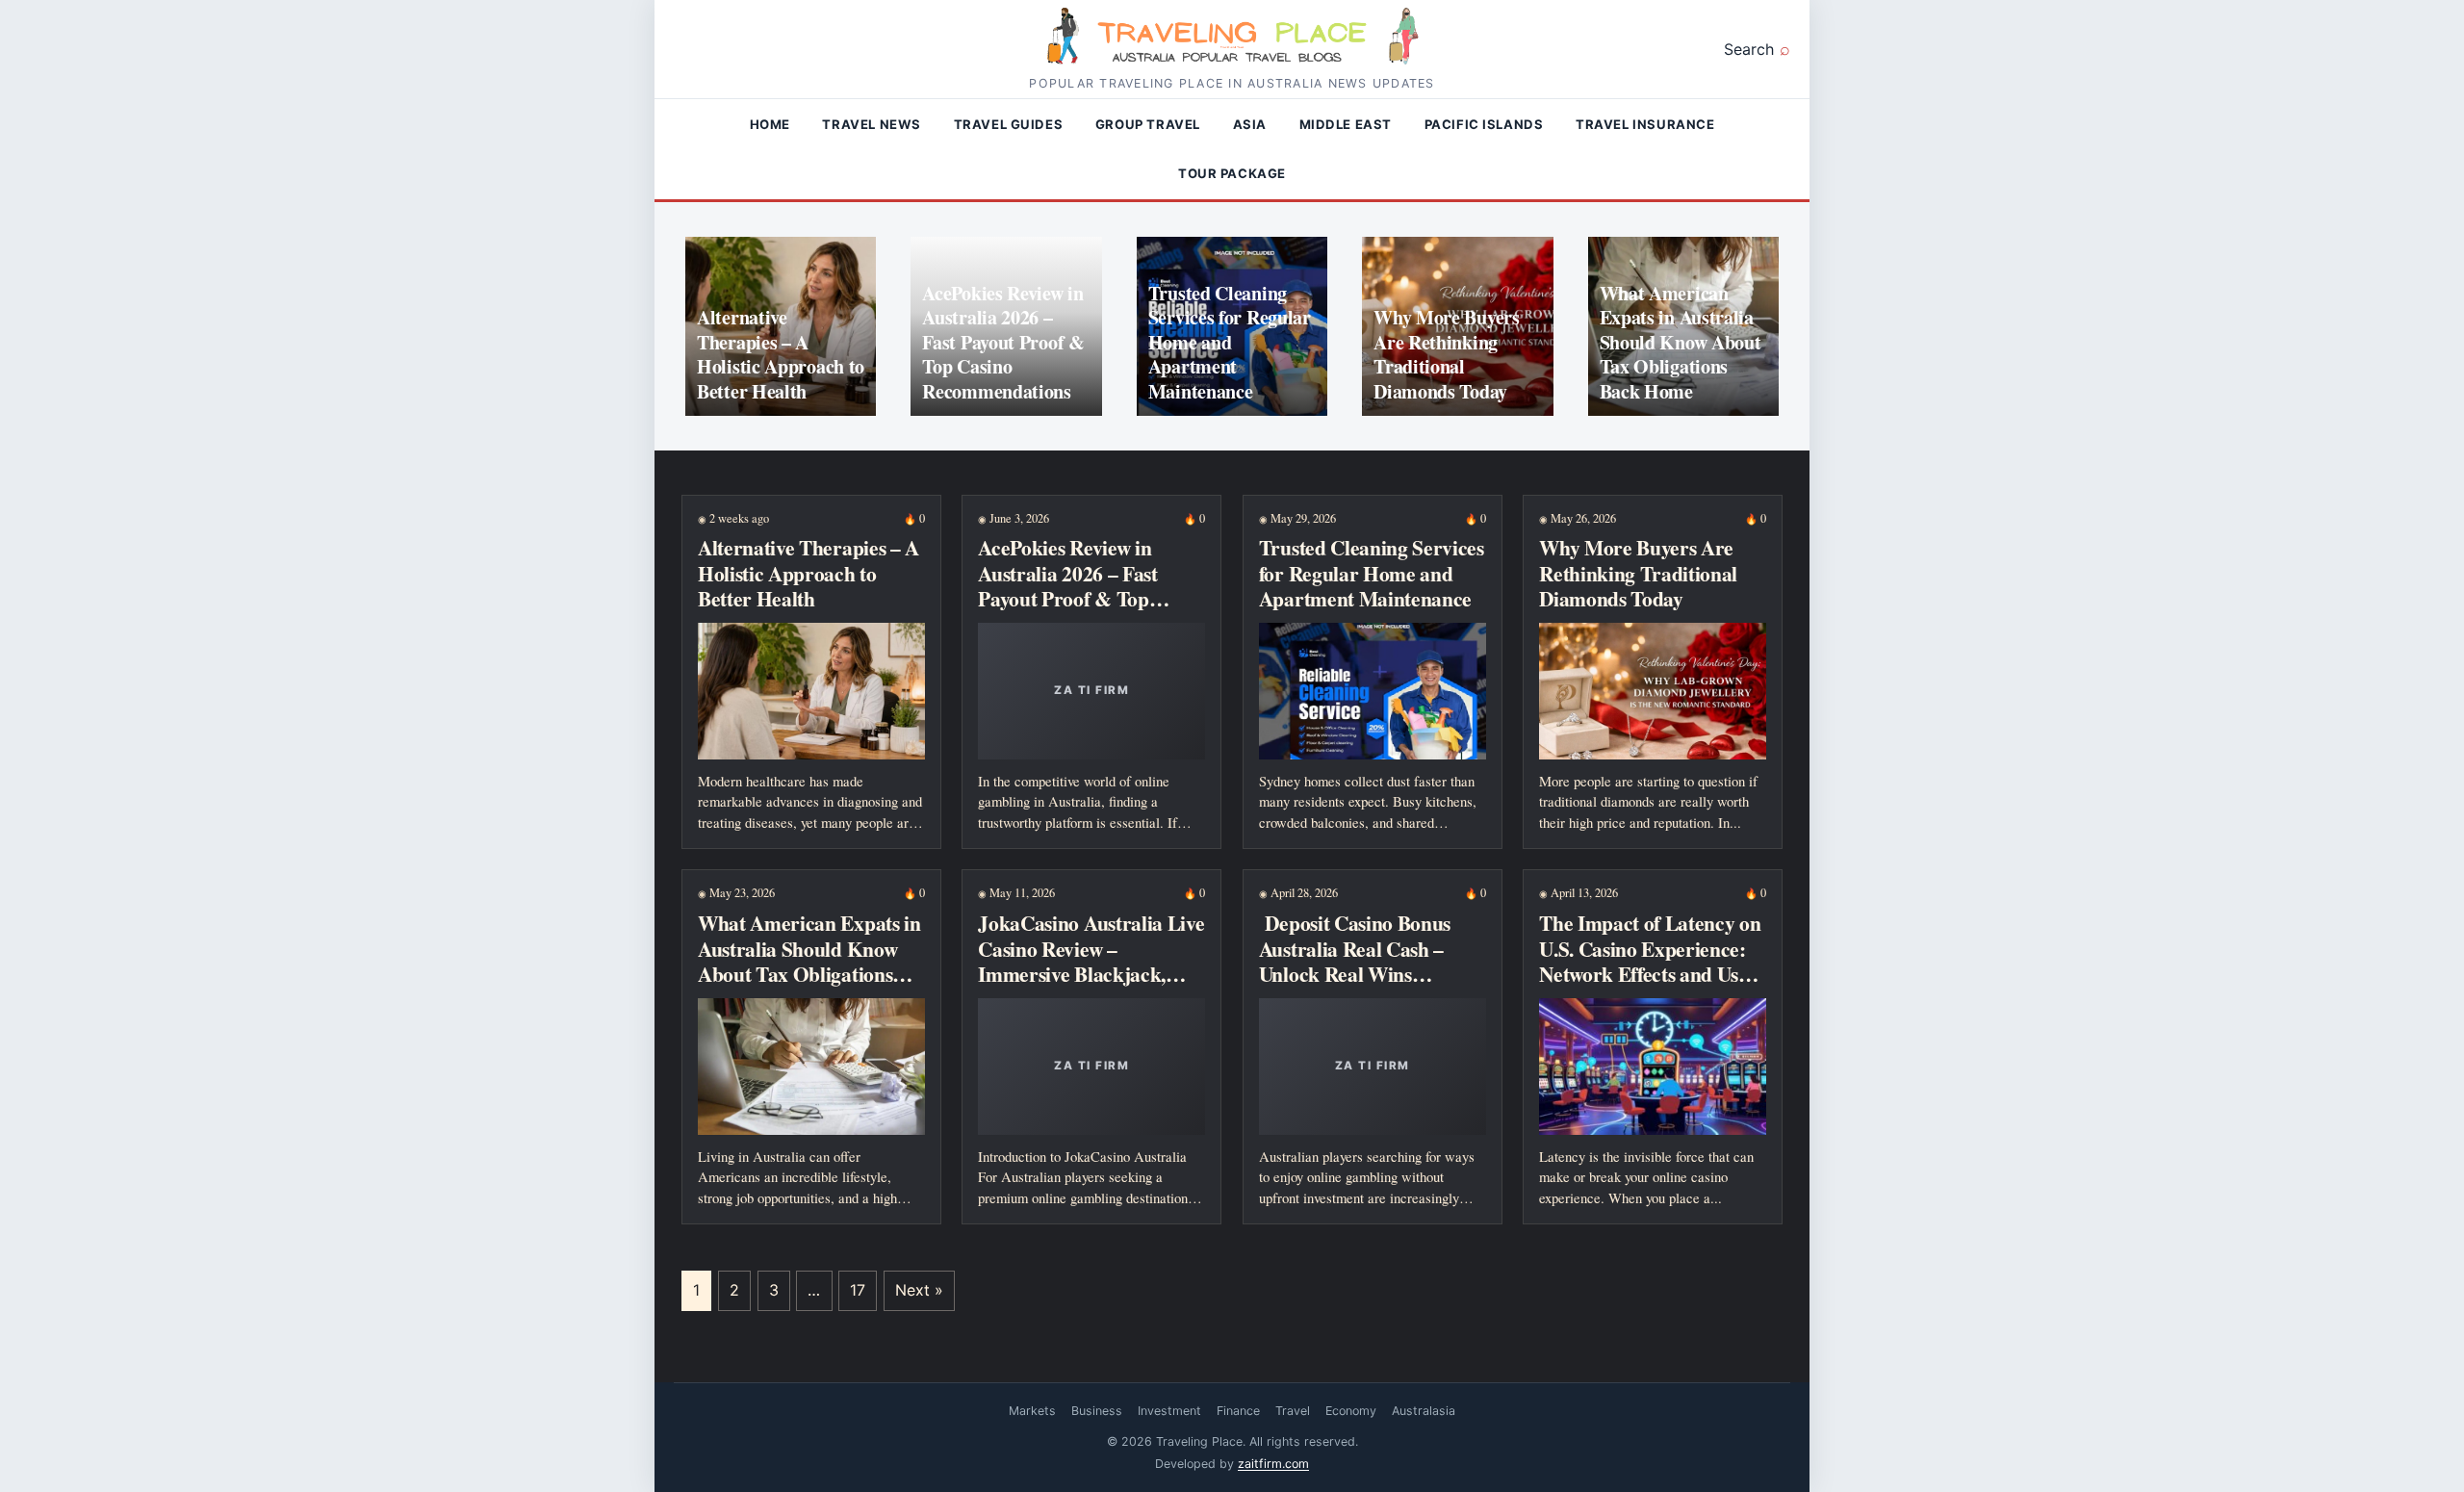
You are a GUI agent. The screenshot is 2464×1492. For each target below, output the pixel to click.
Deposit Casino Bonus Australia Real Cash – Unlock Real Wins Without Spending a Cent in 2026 (1368, 973)
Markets (1032, 1411)
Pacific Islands (1484, 124)
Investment (1169, 1411)
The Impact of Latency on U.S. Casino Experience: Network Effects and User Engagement (1650, 960)
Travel (1293, 1411)
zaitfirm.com (1273, 1464)
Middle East (1346, 124)
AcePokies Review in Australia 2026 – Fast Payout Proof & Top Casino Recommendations (1003, 342)
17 (858, 1290)
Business (1097, 1411)
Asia (1250, 124)
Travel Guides (1009, 124)
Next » (919, 1290)
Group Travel (1148, 124)
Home (770, 124)
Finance (1238, 1411)
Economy (1351, 1411)
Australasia (1424, 1411)
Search (1749, 49)
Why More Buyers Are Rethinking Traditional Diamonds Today (1447, 354)
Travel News (872, 124)
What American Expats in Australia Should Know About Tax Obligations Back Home (1681, 342)
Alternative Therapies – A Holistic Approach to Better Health (781, 354)
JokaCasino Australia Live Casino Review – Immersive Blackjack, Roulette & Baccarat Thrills (1091, 973)
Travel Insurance (1645, 124)
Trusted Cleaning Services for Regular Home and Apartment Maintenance (1230, 342)
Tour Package (1232, 173)
